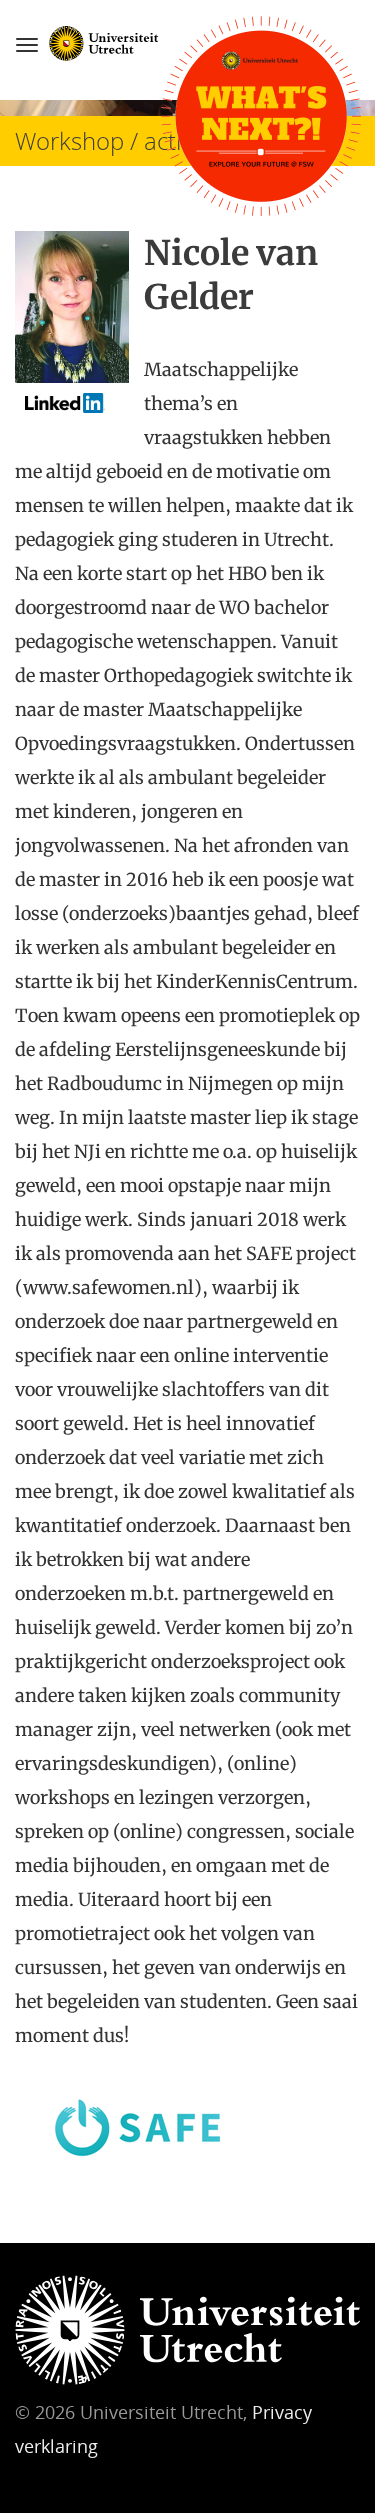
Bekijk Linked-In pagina (77, 410)
